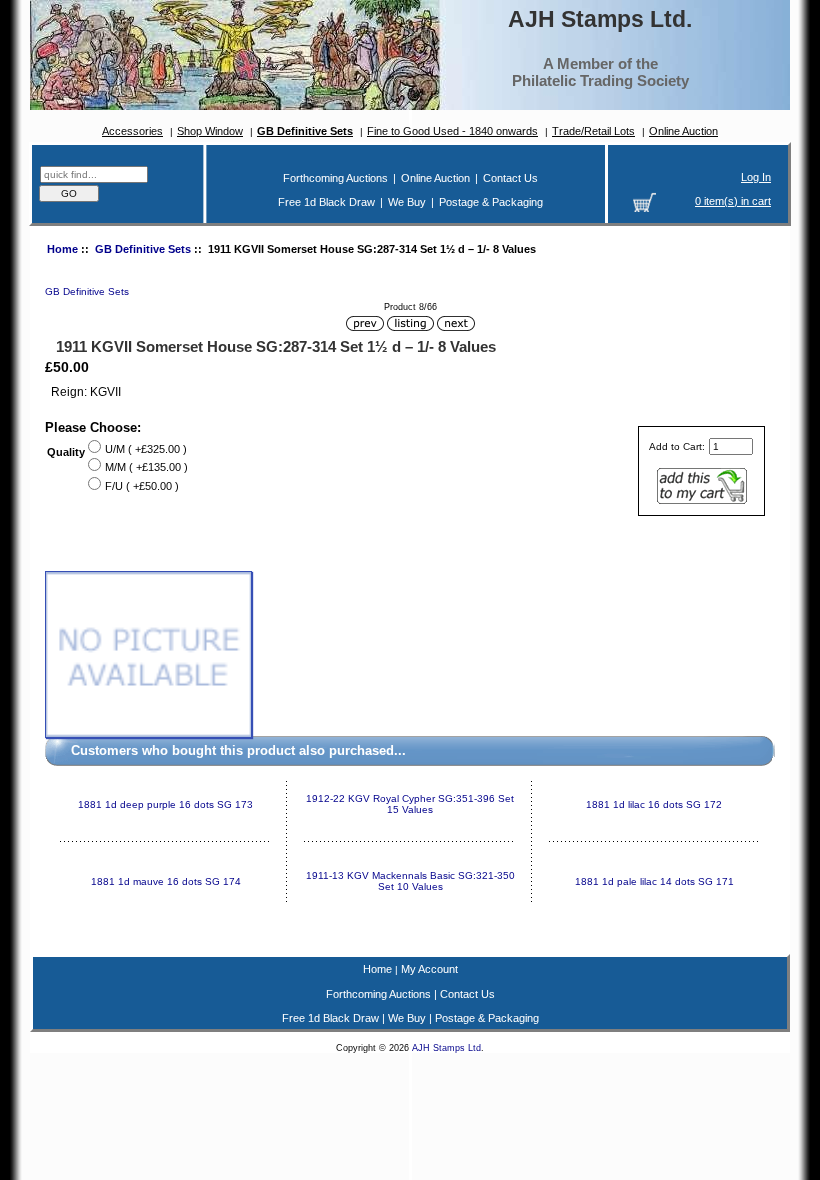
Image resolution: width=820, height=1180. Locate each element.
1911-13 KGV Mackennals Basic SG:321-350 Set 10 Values (410, 881)
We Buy (407, 202)
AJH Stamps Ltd (446, 1048)
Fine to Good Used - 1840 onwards (452, 131)
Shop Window (210, 131)
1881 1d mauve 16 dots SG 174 (166, 881)
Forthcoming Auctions (335, 178)
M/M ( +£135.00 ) (146, 467)
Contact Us (510, 178)
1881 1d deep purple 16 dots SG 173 (165, 804)
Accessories (132, 131)
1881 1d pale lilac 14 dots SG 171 (654, 881)
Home (62, 249)
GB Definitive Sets (143, 249)
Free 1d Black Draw (326, 202)
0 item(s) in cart (733, 201)
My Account (429, 969)
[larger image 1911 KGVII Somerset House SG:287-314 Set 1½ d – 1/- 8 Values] (148, 734)
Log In (756, 177)
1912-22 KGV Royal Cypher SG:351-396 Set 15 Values (410, 804)
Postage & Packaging (491, 202)
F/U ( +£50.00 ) (142, 486)
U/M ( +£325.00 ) (146, 449)
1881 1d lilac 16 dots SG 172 (654, 804)
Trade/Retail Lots (593, 131)
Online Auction (683, 131)
